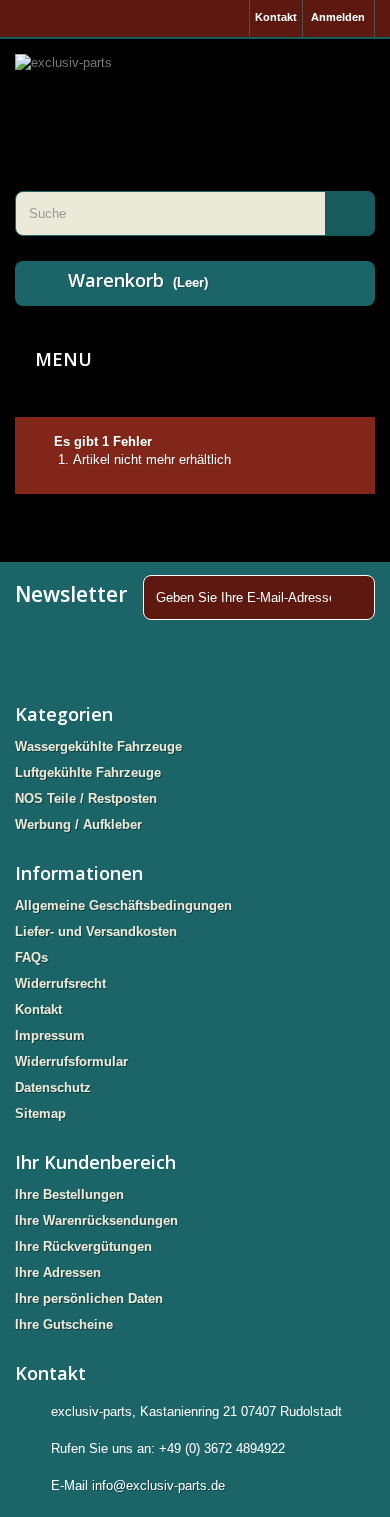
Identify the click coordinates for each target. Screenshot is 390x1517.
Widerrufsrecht (60, 983)
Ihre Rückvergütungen (83, 1246)
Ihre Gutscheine (64, 1324)
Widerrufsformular (71, 1061)
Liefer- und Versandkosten (96, 931)
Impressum (50, 1035)
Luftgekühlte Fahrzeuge (88, 772)
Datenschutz (53, 1087)
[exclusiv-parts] (195, 90)
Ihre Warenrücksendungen (96, 1220)
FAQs (31, 957)
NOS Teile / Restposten (86, 798)
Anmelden (338, 17)
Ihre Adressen (58, 1272)
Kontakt (276, 17)
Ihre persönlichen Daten (89, 1298)
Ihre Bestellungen (69, 1194)
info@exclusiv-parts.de (158, 1485)
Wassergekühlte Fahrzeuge (98, 746)
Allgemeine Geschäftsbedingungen (123, 905)
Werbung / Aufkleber (78, 824)
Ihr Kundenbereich (95, 1162)
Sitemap (40, 1113)
